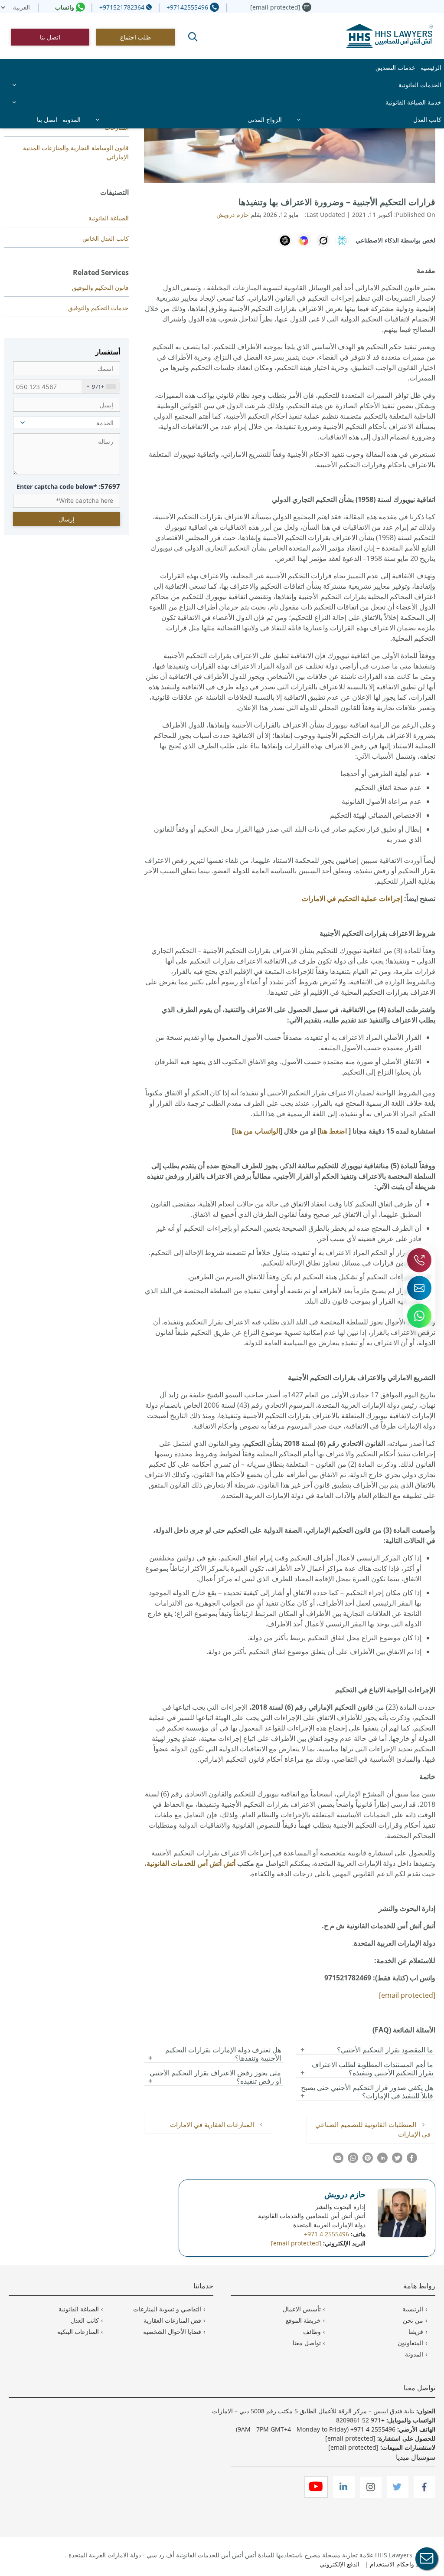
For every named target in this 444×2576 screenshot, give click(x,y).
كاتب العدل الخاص (106, 238)
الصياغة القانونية (109, 218)
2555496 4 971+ (373, 2429)
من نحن (413, 2320)
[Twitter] (397, 2496)
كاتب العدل (427, 120)
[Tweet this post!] (397, 2160)
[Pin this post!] (368, 2160)
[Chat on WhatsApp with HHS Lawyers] (419, 1316)
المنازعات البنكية (78, 2332)
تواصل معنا (307, 2343)
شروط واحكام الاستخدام (402, 2564)
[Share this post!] (412, 2160)
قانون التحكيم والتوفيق (100, 287)
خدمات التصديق (395, 67)
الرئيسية (431, 67)
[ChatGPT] (285, 240)
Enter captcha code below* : (68, 486)
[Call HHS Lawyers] (419, 1260)
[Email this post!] (338, 2160)
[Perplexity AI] (342, 240)
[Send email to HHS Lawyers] (419, 1288)
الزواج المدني (265, 120)
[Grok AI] (323, 240)
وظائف (312, 2332)
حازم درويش (345, 2194)
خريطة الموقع (303, 2320)
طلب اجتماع (135, 37)
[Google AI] (304, 240)
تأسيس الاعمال (302, 2309)
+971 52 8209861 (360, 2420)
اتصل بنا (50, 37)
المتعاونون (410, 2343)
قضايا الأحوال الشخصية (172, 2332)
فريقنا (416, 2332)
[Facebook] (424, 2496)
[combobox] (101, 387)
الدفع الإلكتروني (340, 2564)
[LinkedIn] (343, 2496)
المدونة (72, 120)
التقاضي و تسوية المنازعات (167, 2309)
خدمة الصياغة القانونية (413, 102)
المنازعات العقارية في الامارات (212, 2124)
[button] (193, 37)
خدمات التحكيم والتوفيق (98, 308)
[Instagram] (370, 2496)
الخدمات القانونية (420, 85)
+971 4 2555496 (326, 2234)
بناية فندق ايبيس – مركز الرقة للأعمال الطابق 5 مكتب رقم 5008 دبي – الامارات (313, 2411)
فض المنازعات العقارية (172, 2320)
